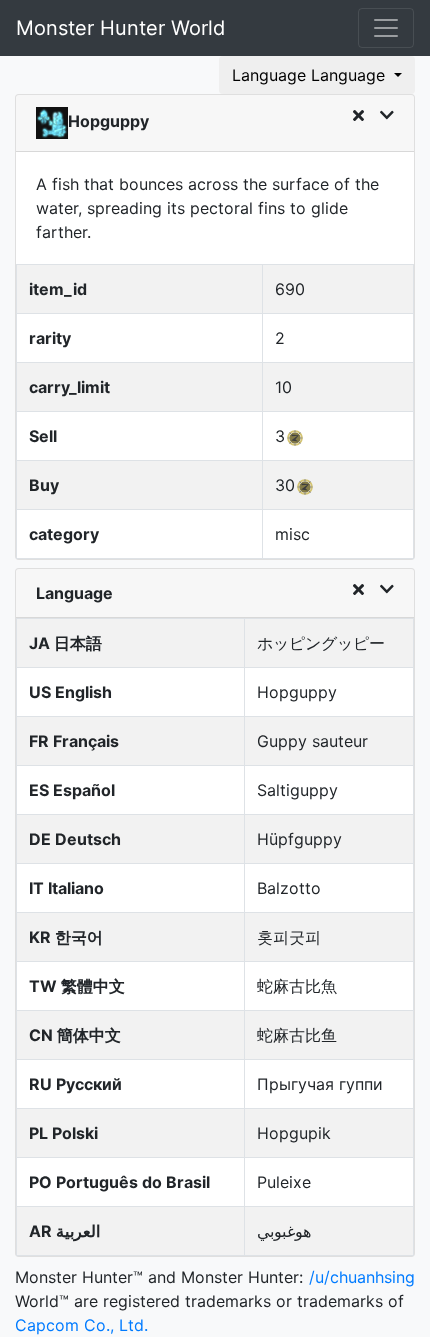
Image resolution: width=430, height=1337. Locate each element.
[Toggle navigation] (386, 28)
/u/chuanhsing (362, 1277)
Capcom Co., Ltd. (81, 1325)
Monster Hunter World (120, 28)
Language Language (311, 75)
